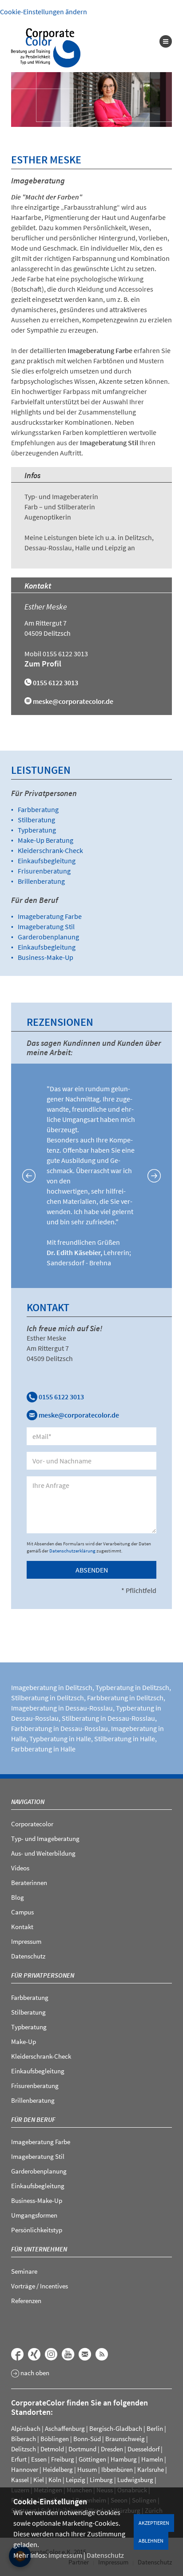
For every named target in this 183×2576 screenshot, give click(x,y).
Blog (18, 1897)
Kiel (39, 2480)
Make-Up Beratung (46, 840)
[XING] (34, 2354)
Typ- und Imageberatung (45, 1839)
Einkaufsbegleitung (47, 861)
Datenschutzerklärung (72, 1551)
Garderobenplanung (48, 937)
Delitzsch (24, 2449)
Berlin (155, 2428)
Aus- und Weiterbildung (43, 1853)
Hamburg (124, 2459)
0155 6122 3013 (61, 1397)
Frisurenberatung (44, 871)
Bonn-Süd (87, 2439)
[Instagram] (51, 2354)
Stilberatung (36, 820)
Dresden (112, 2449)
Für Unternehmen (39, 2249)
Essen (39, 2459)
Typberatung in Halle (60, 1739)
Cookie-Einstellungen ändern (44, 12)
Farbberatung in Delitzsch (125, 1698)
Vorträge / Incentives (40, 2286)
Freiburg (63, 2459)
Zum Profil (43, 664)
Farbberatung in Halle (43, 1749)
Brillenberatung (41, 881)
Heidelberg (58, 2469)
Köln (55, 2480)
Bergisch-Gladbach (116, 2428)
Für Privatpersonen (43, 1975)
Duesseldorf (143, 2449)
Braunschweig (125, 2439)
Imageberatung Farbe (50, 916)
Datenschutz (105, 2555)
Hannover (25, 2469)
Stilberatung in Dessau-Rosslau (108, 1718)
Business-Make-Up (46, 957)
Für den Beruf (33, 2119)
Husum (87, 2469)
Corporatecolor (32, 1824)
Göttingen (92, 2459)
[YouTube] (68, 2354)
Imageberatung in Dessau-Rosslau (62, 1708)
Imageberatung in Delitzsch (52, 1687)
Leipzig (76, 2480)
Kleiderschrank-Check (50, 850)
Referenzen (26, 2301)
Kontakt (22, 1927)
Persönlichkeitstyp (37, 2230)
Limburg (101, 2480)
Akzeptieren (154, 2523)
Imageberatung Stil (46, 926)
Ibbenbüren (117, 2469)
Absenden (92, 1570)
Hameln (152, 2459)
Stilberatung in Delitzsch (48, 1698)
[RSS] (102, 2354)
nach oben (34, 2373)
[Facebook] (17, 2354)
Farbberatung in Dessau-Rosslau (60, 1728)
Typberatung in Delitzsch (132, 1687)
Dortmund (82, 2449)
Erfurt (19, 2459)
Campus (22, 1912)
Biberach (24, 2439)
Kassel (20, 2480)
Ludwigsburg (135, 2480)
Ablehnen (151, 2541)
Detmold (52, 2449)
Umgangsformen (34, 2215)
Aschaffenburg (65, 2428)
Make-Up (24, 2042)
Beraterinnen (29, 1883)
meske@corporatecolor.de (73, 701)
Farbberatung (38, 809)
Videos (20, 1868)
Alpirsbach (26, 2428)
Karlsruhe (151, 2469)
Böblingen (55, 2439)
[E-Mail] (85, 2354)
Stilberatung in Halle (125, 1739)
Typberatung (37, 830)
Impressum (65, 2555)
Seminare (24, 2271)
